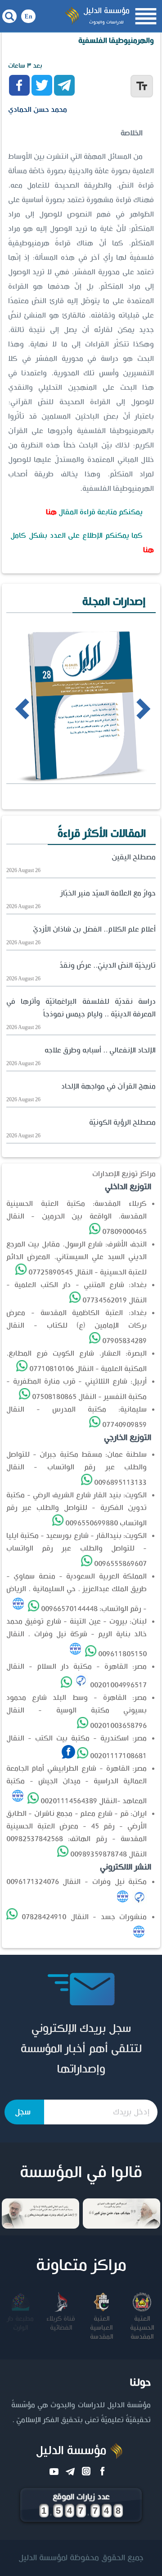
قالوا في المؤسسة (81, 2173)
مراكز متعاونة (81, 2266)
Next (127, 708)
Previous (9, 708)
